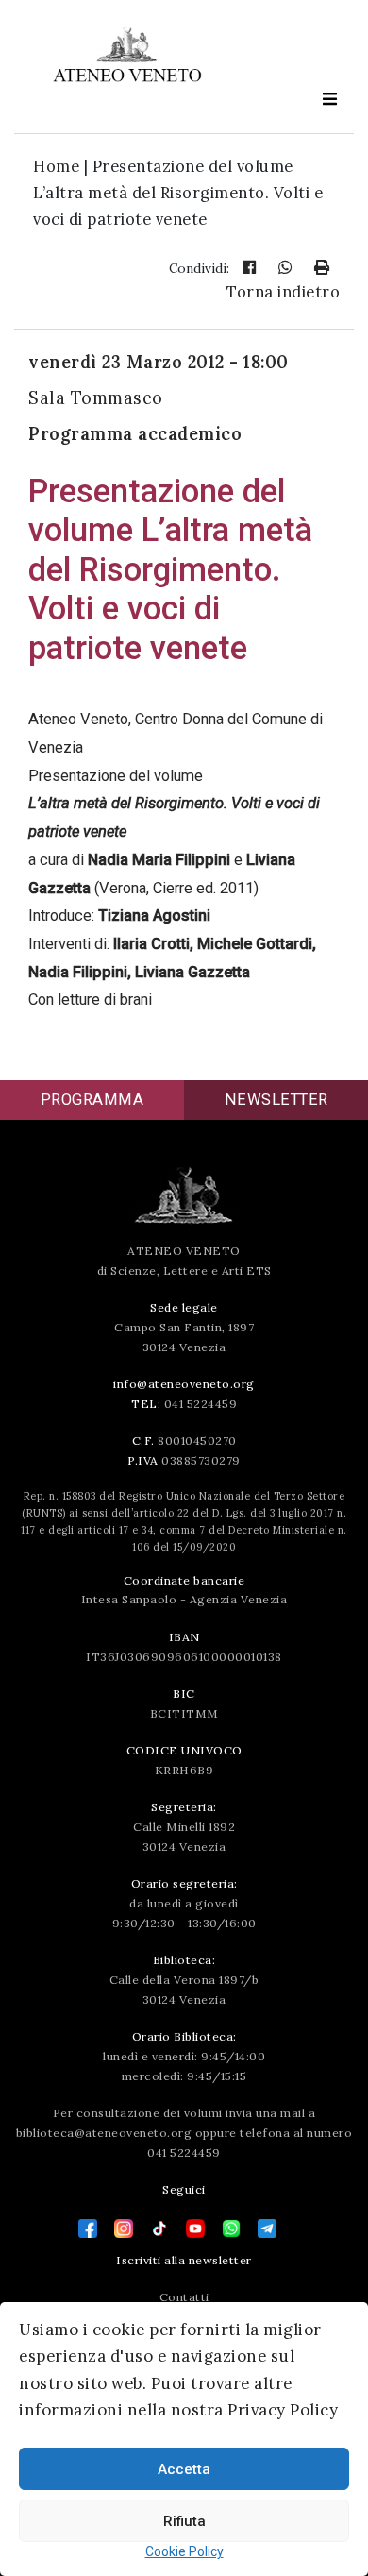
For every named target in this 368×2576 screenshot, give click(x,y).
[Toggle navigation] (329, 99)
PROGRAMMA (92, 1100)
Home (56, 166)
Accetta (184, 2469)
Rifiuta (184, 2521)
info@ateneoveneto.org (184, 1384)
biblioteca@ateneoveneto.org (104, 2133)
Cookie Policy (184, 2551)
